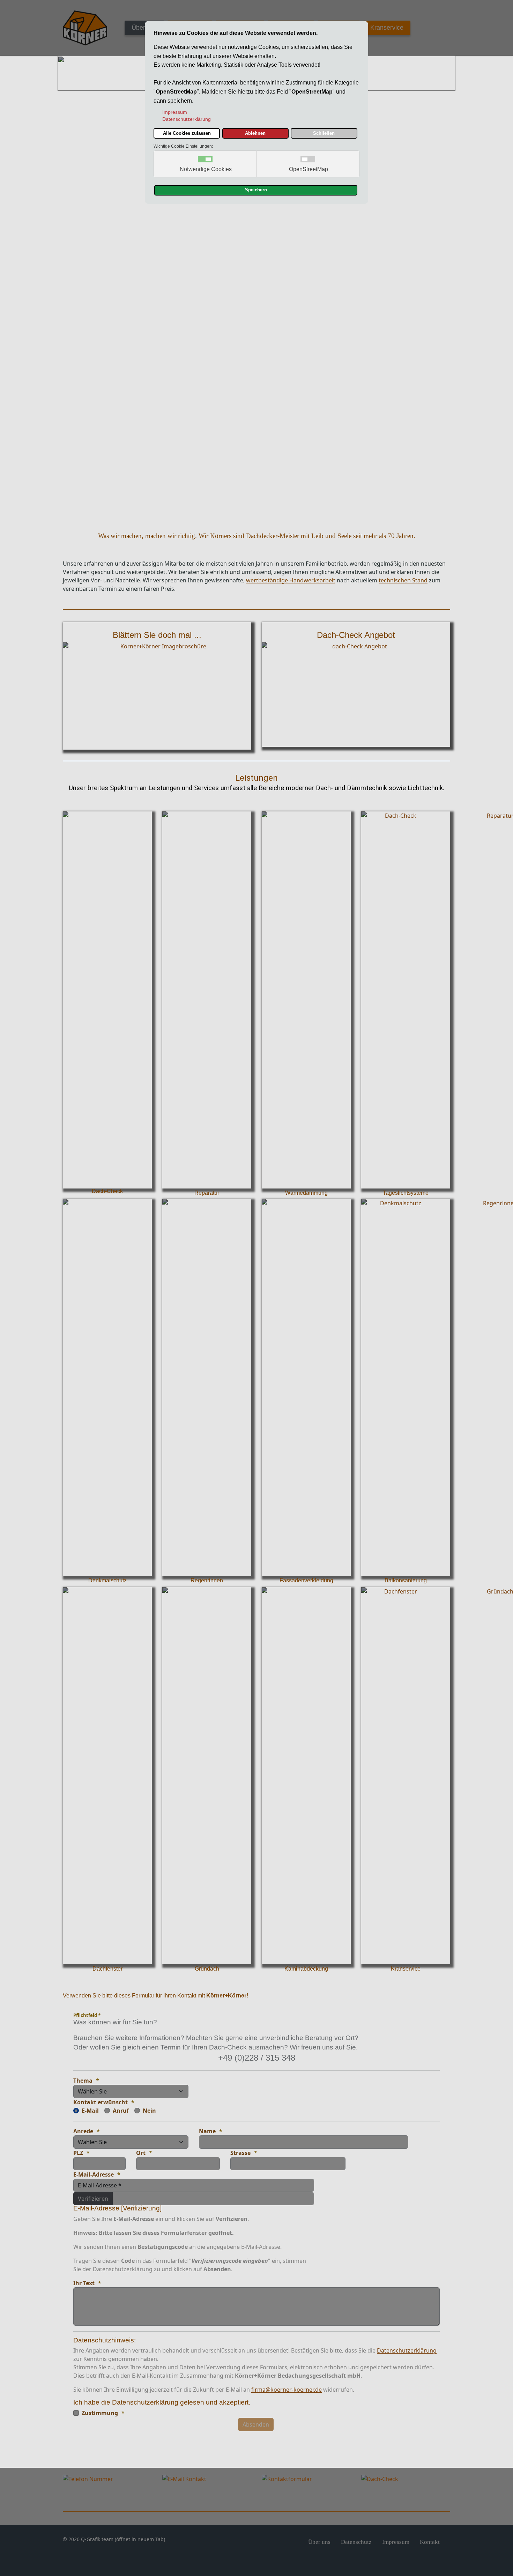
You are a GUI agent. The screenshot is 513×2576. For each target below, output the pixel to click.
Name (207, 2131)
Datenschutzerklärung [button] (187, 119)
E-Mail (90, 2111)
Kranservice (387, 28)
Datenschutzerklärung (407, 2350)
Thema (83, 2081)
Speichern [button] (256, 190)
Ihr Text (84, 2283)
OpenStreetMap (308, 169)
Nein (149, 2111)
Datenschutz (356, 2542)
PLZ (78, 2153)
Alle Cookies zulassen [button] (187, 133)
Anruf (121, 2111)
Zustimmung (100, 2413)
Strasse (240, 2153)
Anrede (83, 2131)
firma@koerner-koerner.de (287, 2390)
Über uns (144, 28)
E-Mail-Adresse (94, 2174)
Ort (141, 2153)
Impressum (396, 2542)
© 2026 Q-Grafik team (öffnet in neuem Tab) (114, 2539)
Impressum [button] (175, 112)
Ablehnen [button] (255, 133)
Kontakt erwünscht (101, 2102)
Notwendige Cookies (206, 169)
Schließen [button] (324, 133)
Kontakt (430, 2542)
